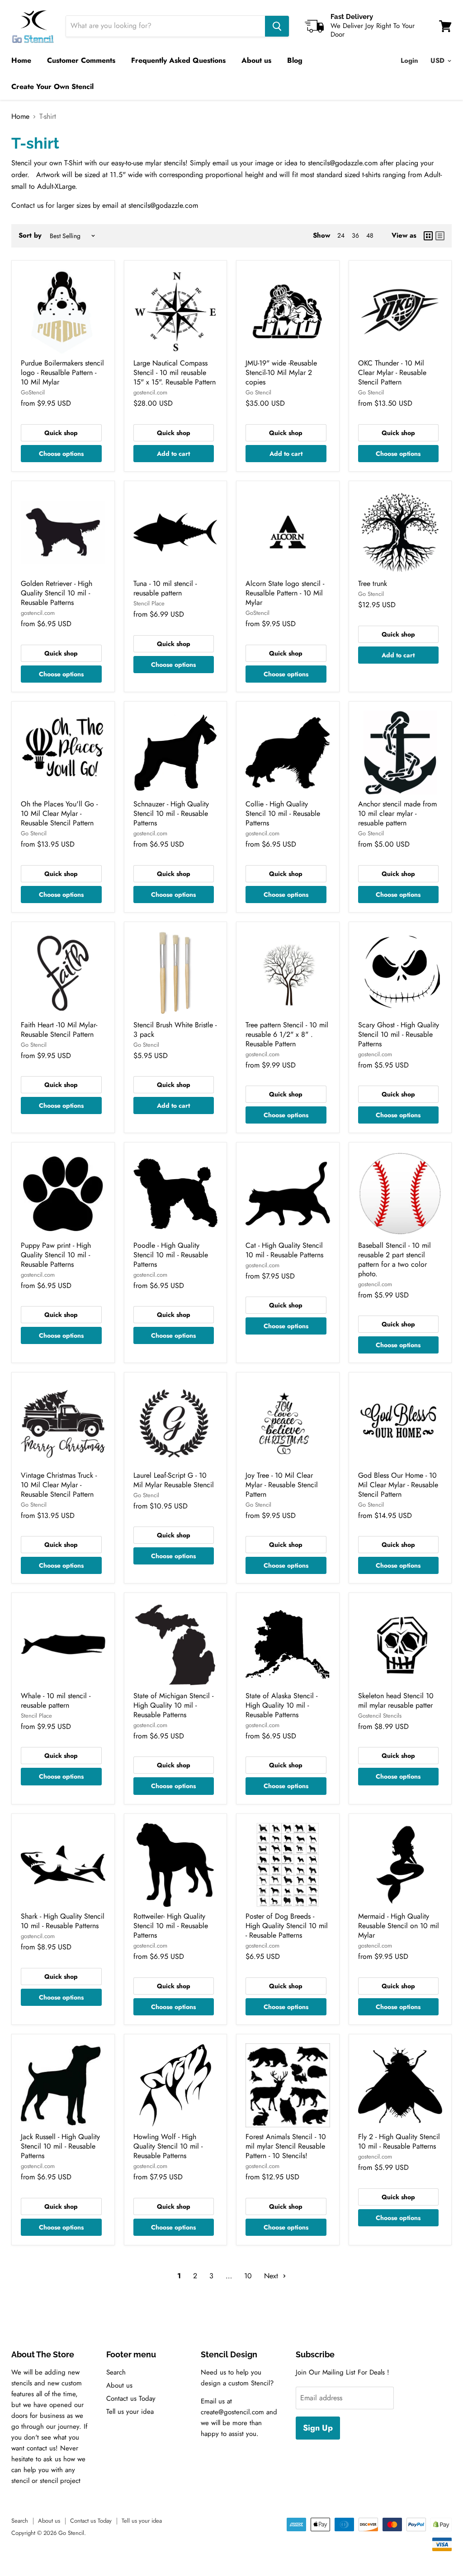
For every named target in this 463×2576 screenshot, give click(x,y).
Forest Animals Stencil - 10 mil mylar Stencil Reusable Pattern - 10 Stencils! (286, 2146)
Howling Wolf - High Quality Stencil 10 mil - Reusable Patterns (168, 2146)
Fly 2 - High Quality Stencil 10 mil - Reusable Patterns (399, 2141)
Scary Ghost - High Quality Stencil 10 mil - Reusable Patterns (399, 1034)
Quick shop (61, 433)
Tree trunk (373, 583)
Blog (295, 60)
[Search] (277, 26)
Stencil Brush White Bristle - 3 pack (175, 1030)
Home (21, 60)
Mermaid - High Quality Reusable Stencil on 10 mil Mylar (399, 1926)
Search (116, 2372)
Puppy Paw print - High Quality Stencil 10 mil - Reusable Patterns (56, 1255)
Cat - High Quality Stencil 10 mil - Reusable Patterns (284, 1250)
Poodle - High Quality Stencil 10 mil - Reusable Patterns (171, 1255)
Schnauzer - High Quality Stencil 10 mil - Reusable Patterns (171, 813)
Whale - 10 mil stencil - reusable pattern (56, 1700)
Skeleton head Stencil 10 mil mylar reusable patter (396, 1700)
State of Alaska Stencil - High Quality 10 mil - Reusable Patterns (281, 1705)
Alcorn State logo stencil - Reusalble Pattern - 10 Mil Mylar (285, 593)
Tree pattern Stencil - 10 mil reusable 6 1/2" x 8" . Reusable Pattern (287, 1034)
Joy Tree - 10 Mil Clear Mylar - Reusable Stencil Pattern (282, 1485)
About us (256, 60)
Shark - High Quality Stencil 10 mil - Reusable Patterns (63, 1921)
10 (248, 2276)
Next (272, 2276)
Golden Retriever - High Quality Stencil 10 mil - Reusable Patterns (57, 593)
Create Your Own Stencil (52, 87)
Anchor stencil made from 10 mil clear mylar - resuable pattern (397, 813)
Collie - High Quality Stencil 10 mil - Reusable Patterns (283, 813)
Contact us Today (131, 2398)
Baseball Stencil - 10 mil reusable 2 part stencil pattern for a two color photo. (394, 1260)
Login (409, 61)
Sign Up (318, 2428)
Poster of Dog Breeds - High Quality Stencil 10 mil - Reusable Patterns (287, 1926)
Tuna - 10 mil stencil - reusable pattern (165, 588)
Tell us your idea (130, 2412)
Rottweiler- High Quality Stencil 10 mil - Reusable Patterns (171, 1926)
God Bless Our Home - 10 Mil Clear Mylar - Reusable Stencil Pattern (398, 1485)
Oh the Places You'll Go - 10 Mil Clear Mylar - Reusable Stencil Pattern (59, 813)
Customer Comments (81, 60)
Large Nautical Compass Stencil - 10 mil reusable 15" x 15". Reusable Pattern (175, 372)
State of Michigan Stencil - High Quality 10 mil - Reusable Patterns (173, 1705)
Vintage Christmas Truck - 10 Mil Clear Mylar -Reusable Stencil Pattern (59, 1485)
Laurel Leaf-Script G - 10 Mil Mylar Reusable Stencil (174, 1480)
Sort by (30, 236)
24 (341, 235)
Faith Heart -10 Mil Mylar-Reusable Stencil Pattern (59, 1030)
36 (355, 235)
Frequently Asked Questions (178, 60)
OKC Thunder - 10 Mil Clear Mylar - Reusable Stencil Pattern (392, 372)
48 (370, 235)
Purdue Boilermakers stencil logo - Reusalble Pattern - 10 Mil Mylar (62, 372)
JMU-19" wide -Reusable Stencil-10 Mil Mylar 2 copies (281, 372)
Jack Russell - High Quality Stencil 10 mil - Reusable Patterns (60, 2146)
